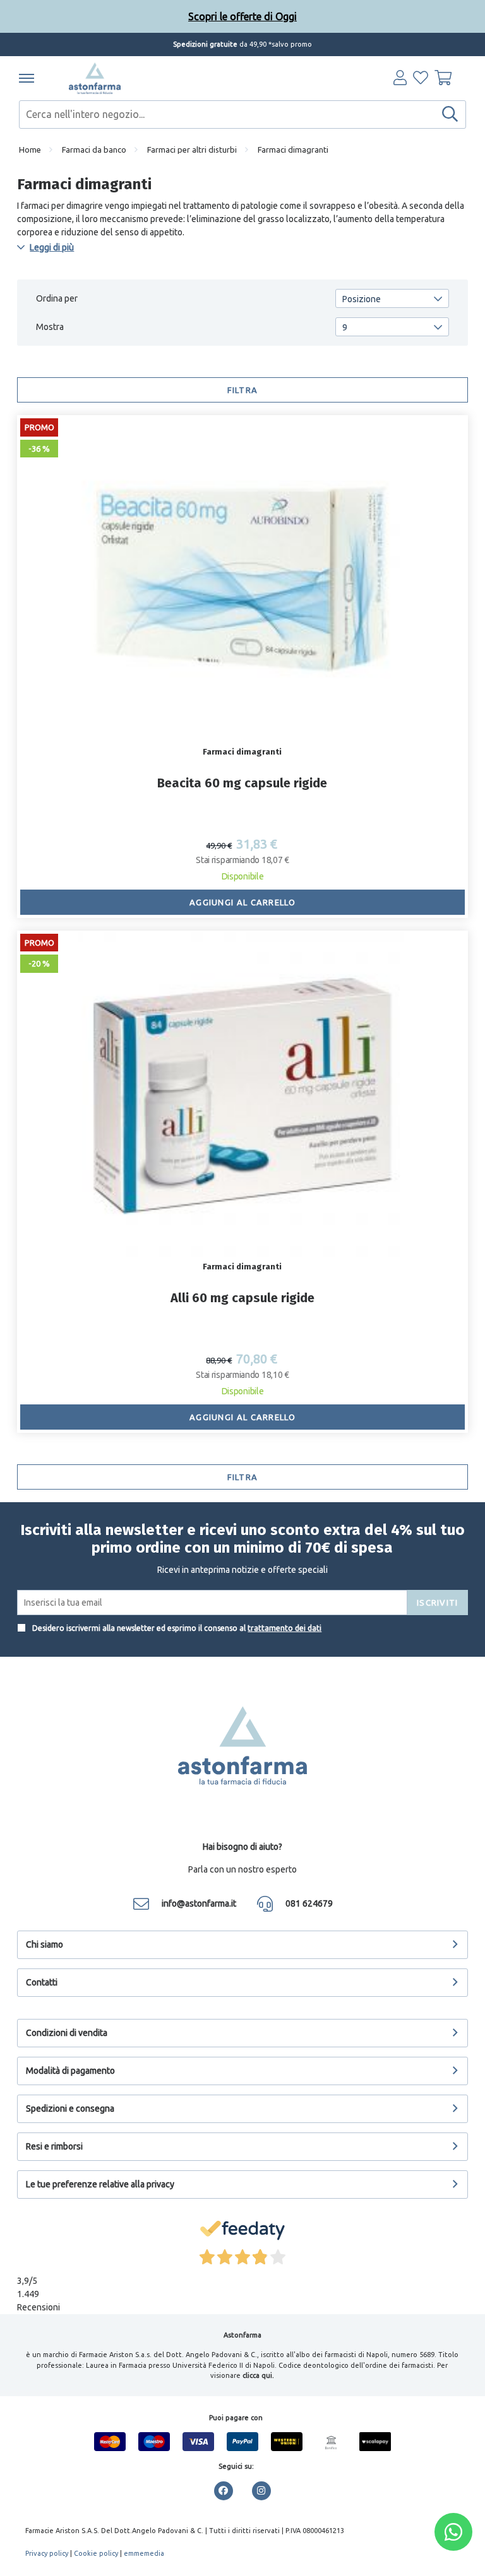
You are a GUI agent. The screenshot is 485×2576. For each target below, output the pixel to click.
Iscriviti (438, 1603)
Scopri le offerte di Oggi (242, 16)
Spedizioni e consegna (70, 2108)
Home (30, 150)
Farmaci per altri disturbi (192, 150)
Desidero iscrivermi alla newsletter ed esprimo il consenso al (176, 1628)
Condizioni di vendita (67, 2033)
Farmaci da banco (94, 150)
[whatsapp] (453, 2532)
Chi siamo (45, 1944)
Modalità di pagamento (70, 2071)
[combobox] (242, 115)
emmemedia (144, 2553)
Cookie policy (96, 2553)
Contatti (42, 1982)
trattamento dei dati (284, 1628)
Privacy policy (47, 2553)
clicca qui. (258, 2375)
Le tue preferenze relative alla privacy (100, 2184)
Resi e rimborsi (54, 2146)
